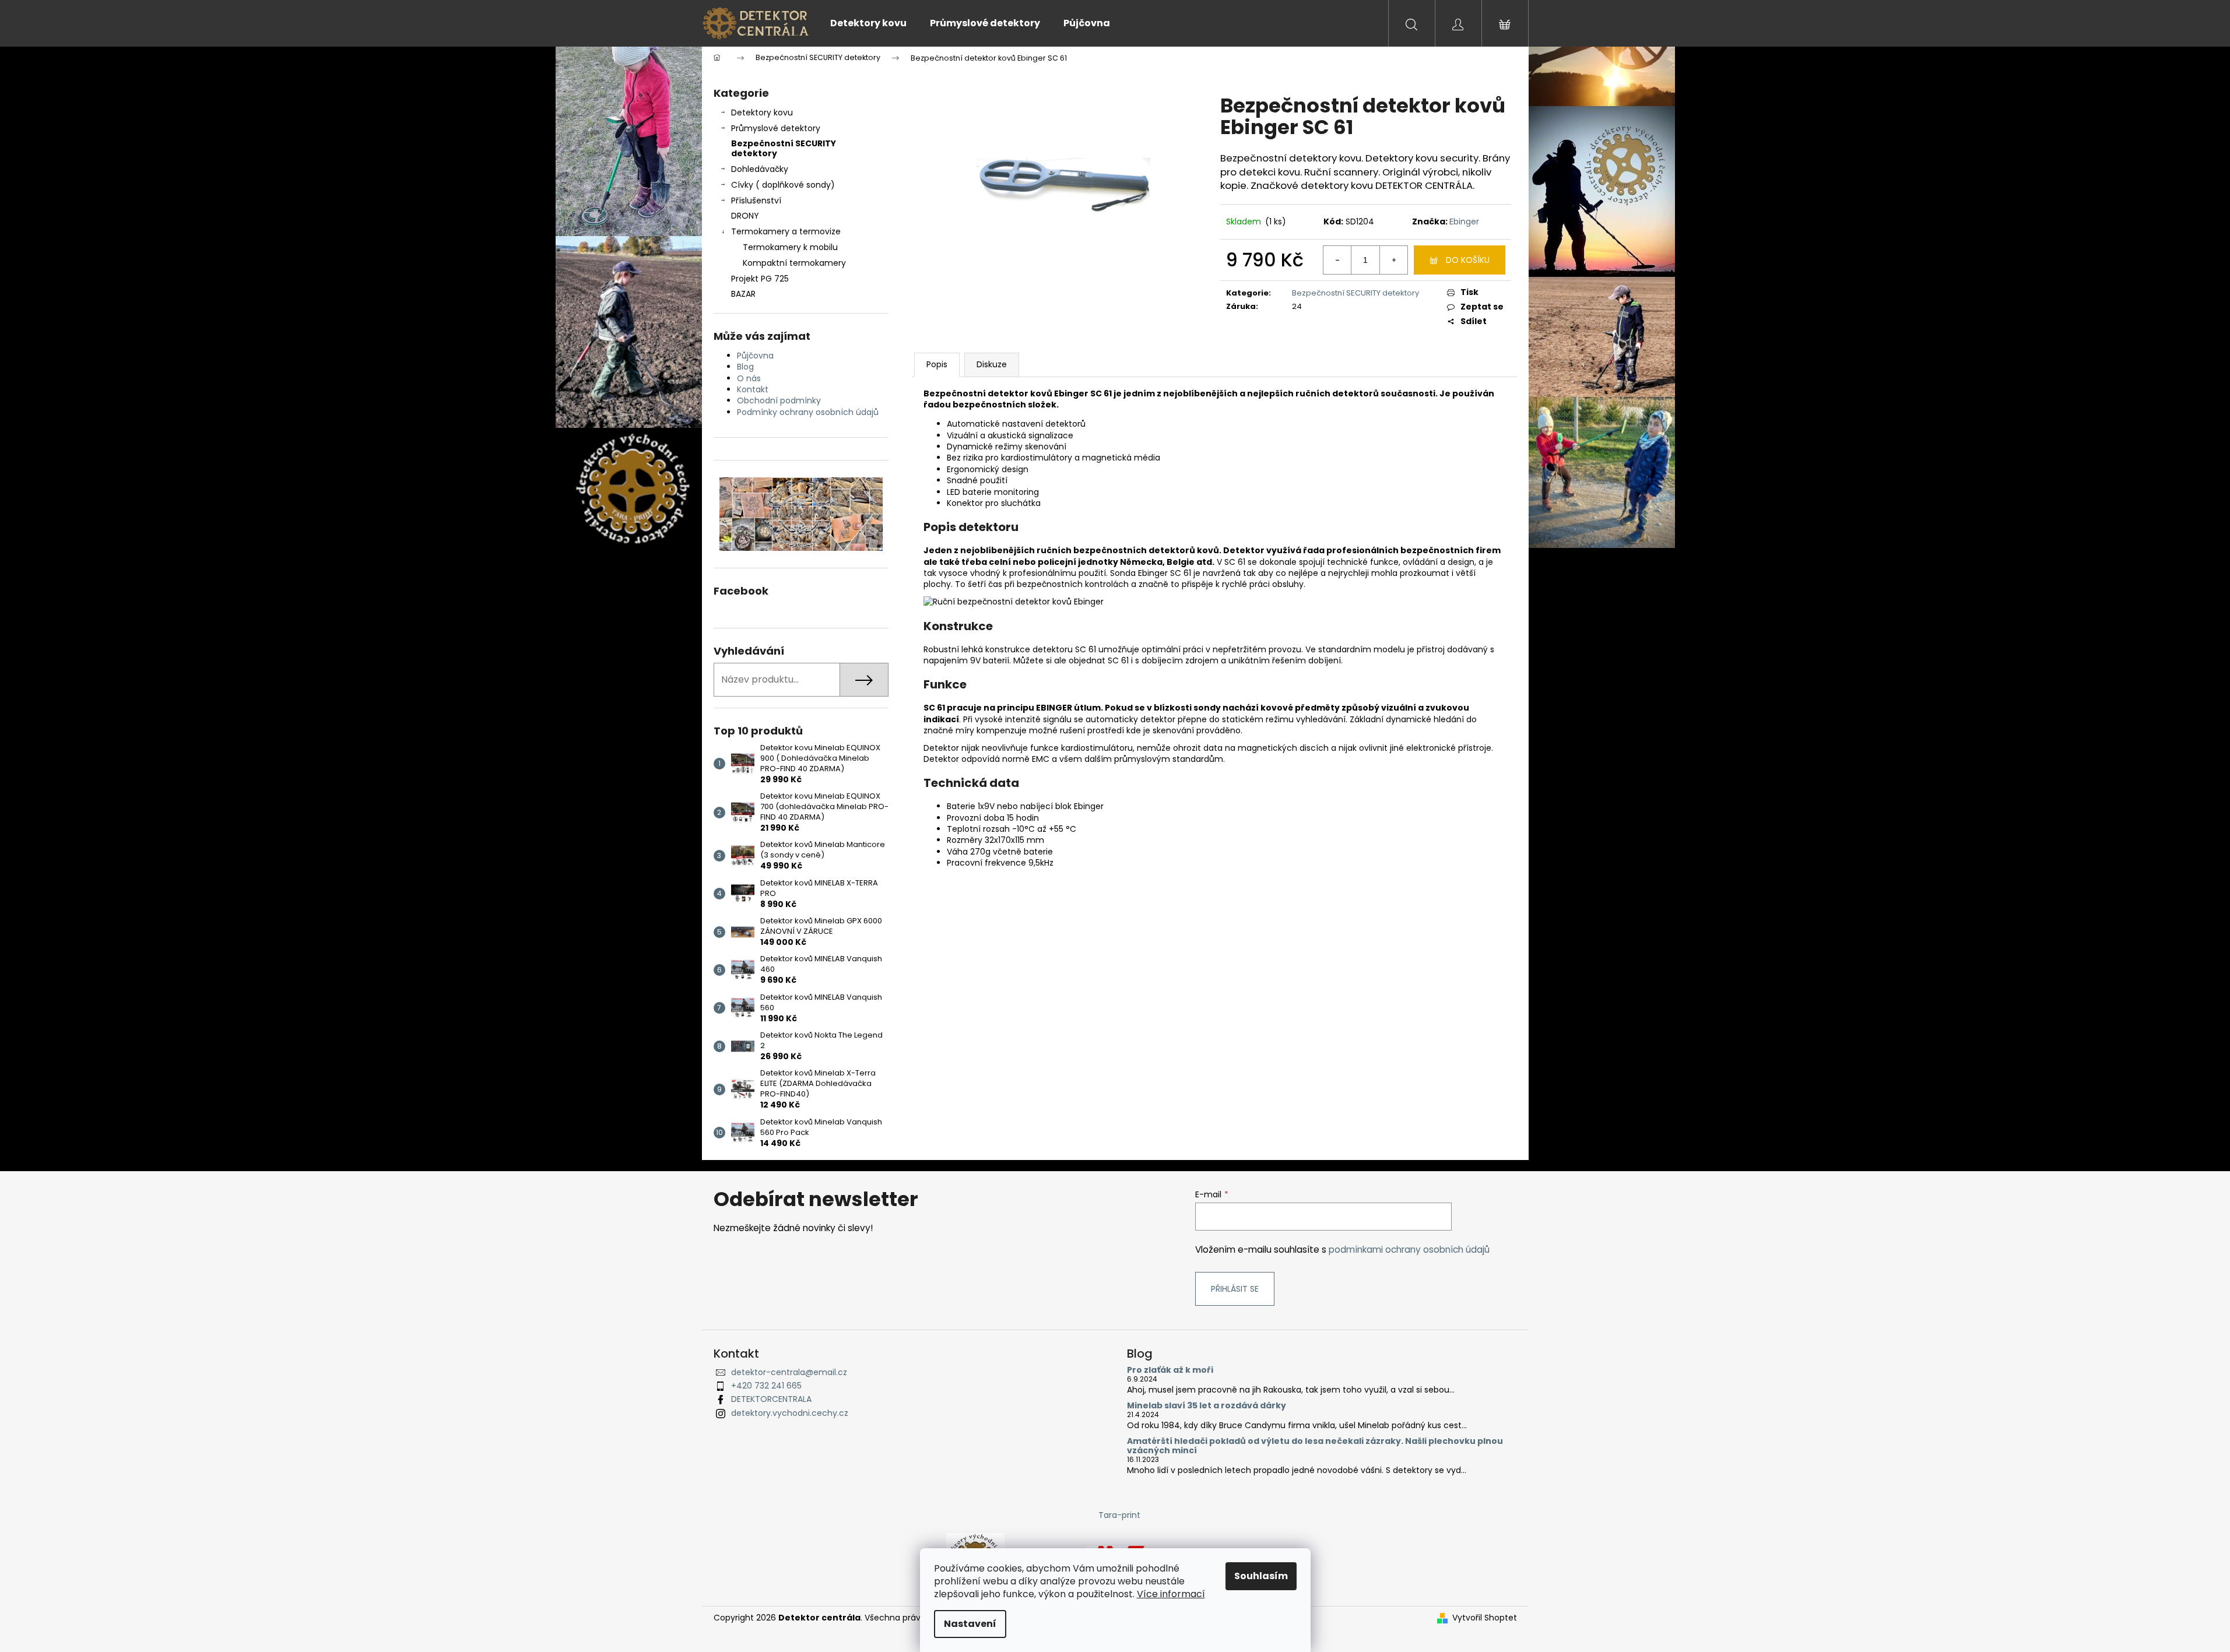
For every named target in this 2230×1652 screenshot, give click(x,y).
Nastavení (970, 1624)
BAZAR (743, 294)
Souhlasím (1261, 1576)
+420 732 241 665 (766, 1386)
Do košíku (1468, 260)
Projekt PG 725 (760, 279)
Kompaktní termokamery (794, 263)
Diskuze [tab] (992, 364)
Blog (745, 367)
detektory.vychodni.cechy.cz (790, 1413)
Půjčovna (755, 356)
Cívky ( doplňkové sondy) (783, 185)
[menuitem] (868, 23)
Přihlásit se (1235, 1289)
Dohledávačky (760, 169)
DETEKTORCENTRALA (771, 1399)
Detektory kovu (762, 113)
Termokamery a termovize (786, 231)
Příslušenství (756, 201)
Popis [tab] (937, 364)
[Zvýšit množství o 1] (1393, 260)
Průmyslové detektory (776, 128)
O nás (749, 378)
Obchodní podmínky (779, 400)
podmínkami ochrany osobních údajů (1409, 1249)
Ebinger (1464, 222)
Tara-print (1119, 1515)
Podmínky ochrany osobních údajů (808, 412)
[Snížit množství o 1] (1337, 260)
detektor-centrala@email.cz (789, 1372)
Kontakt (753, 389)
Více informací (1171, 1594)
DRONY (745, 216)
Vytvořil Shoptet (1485, 1618)
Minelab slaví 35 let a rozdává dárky (1207, 1406)
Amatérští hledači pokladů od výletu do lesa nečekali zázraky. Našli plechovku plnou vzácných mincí (1315, 1446)
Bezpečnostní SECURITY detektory (784, 148)
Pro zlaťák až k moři (1170, 1370)
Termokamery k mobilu (790, 247)
